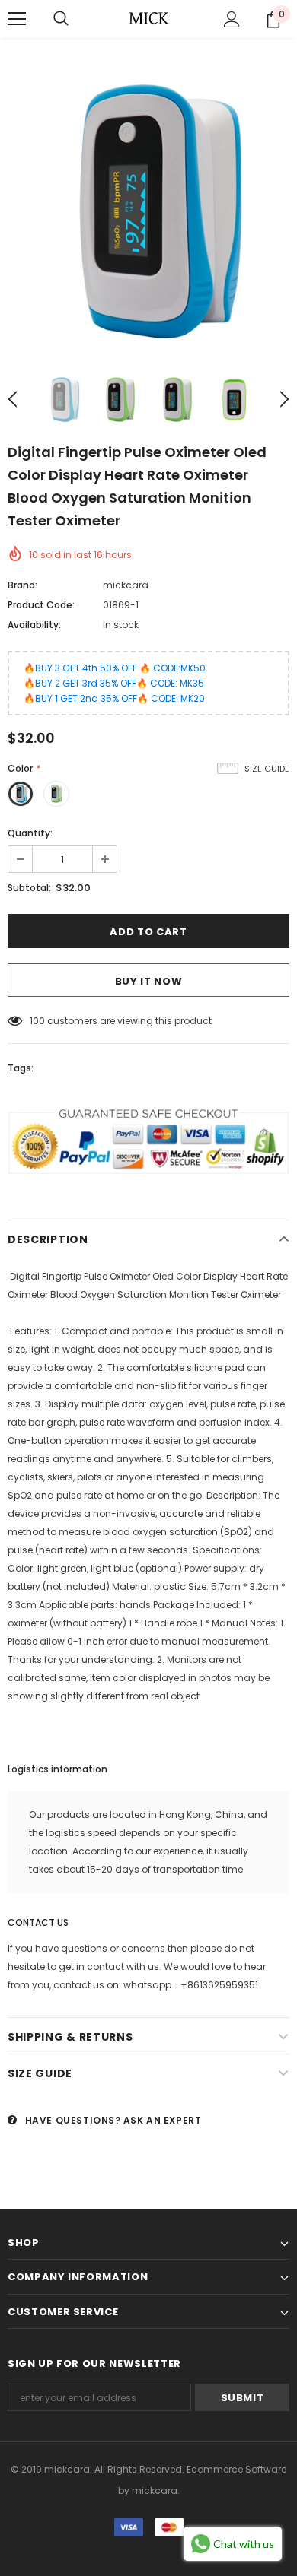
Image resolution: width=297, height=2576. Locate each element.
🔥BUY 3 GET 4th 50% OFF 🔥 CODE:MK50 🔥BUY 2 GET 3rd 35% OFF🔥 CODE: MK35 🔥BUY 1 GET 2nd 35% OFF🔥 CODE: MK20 (115, 683)
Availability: (34, 625)
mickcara (126, 585)
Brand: (22, 585)
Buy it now (149, 981)
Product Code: (41, 605)
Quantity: (30, 833)
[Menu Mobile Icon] (17, 19)
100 (37, 1021)
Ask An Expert (163, 2120)
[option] (148, 211)
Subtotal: (29, 888)
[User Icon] (232, 19)
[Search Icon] (61, 19)
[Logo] (148, 18)
